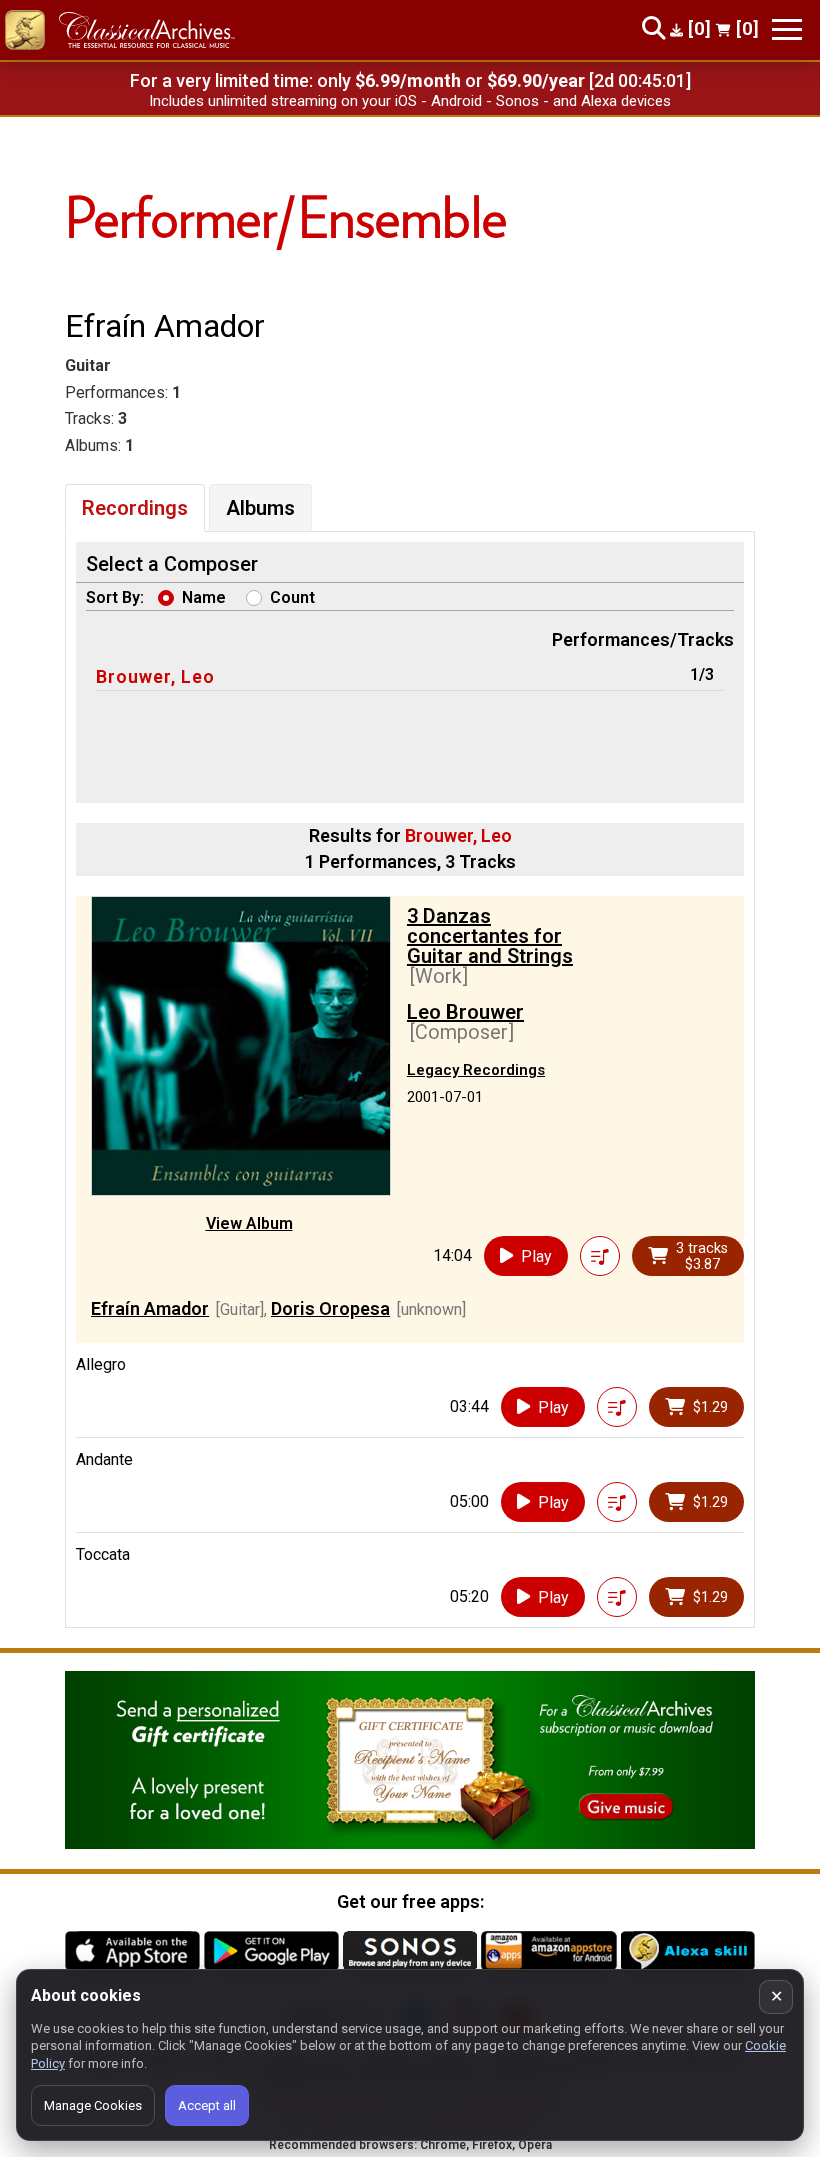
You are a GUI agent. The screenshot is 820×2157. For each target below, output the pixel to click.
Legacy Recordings (476, 1070)
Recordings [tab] (135, 508)
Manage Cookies (93, 2105)
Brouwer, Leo (155, 676)
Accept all (207, 2105)
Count (292, 597)
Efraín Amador (150, 1308)
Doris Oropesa (330, 1308)
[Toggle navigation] (787, 29)
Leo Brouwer (465, 1012)
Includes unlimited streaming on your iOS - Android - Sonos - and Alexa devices (410, 101)
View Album (249, 1223)
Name (204, 597)
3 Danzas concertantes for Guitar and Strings (490, 936)
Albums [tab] (260, 508)
